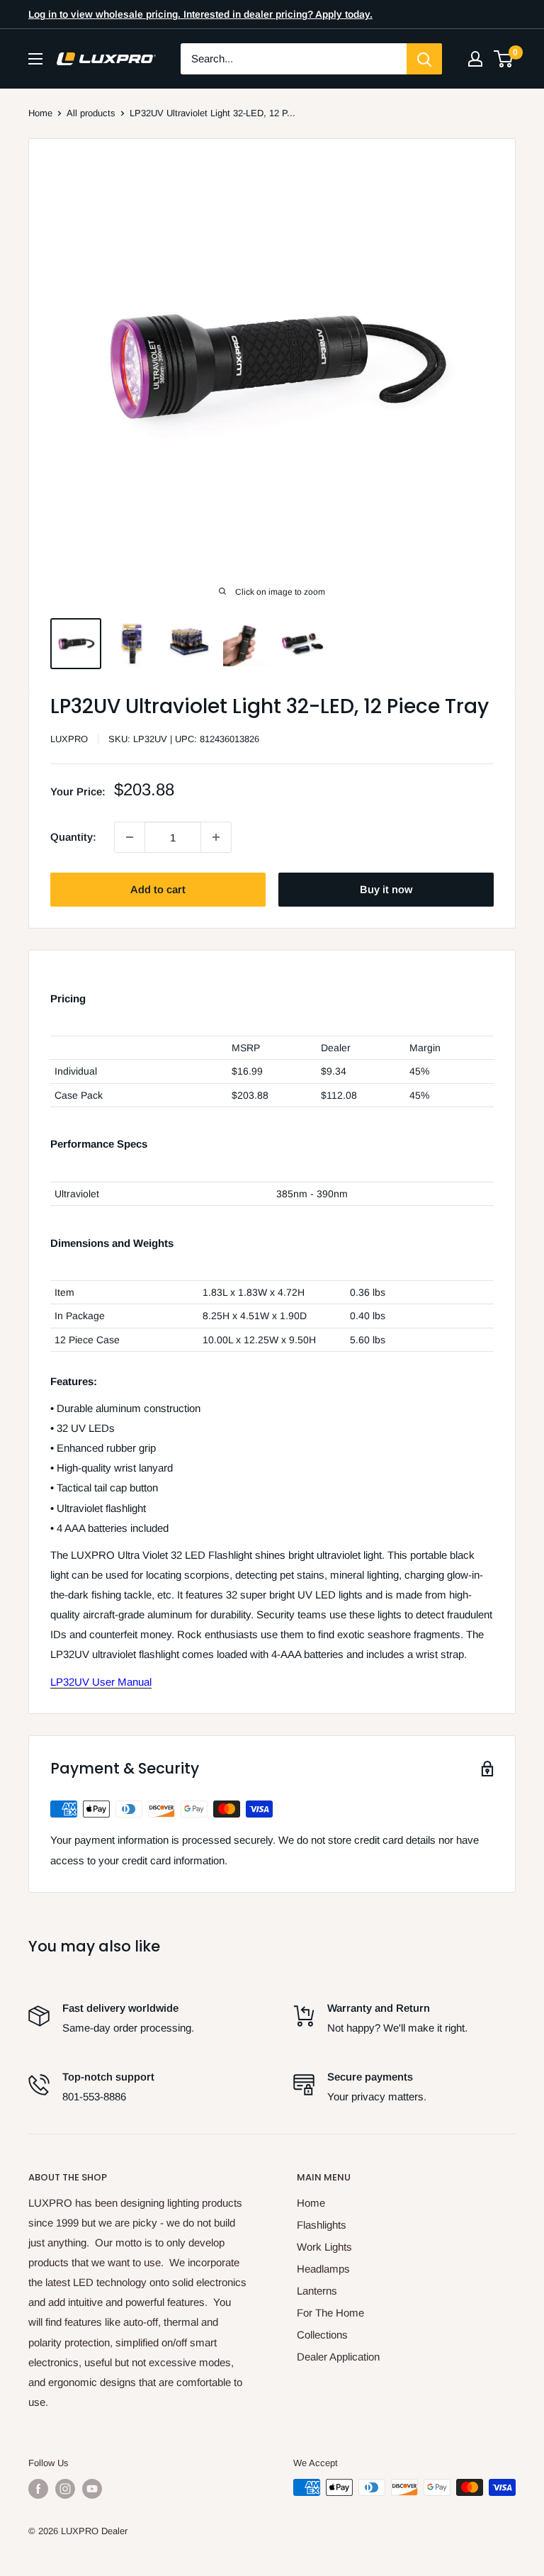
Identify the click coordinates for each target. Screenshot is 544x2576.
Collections (322, 2335)
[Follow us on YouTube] (92, 2489)
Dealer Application (338, 2357)
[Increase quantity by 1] (216, 837)
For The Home (330, 2313)
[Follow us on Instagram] (65, 2489)
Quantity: (73, 837)
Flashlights (322, 2225)
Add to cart (158, 889)
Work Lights (324, 2247)
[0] (504, 59)
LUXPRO (69, 739)
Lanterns (317, 2291)
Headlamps (323, 2269)
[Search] (424, 59)
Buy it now (386, 889)
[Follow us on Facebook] (38, 2489)
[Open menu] (35, 59)
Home (40, 113)
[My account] (475, 59)
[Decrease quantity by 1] (130, 837)
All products (91, 113)
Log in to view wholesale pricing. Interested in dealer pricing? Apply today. (200, 14)
